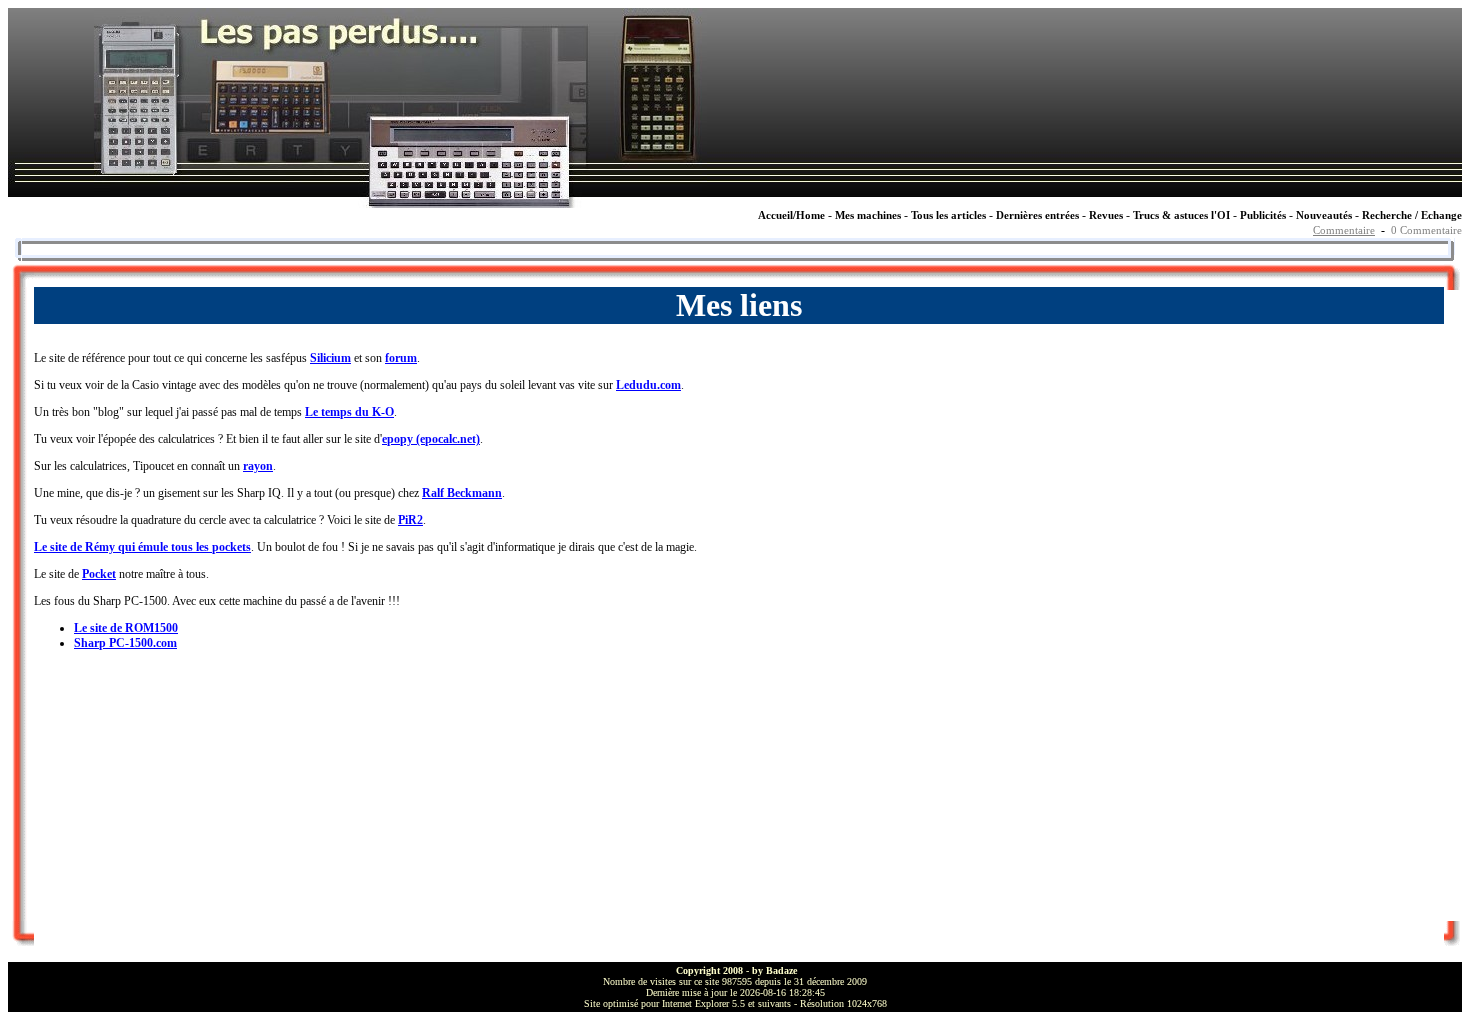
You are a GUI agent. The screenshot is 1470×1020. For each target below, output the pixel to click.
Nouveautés (1324, 215)
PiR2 (410, 520)
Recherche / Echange (1412, 215)
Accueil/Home (791, 215)
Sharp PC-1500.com (125, 643)
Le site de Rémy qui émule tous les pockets (142, 547)
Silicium (330, 358)
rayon (258, 466)
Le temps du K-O (349, 412)
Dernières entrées (1037, 215)
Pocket (99, 574)
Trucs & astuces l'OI (1181, 215)
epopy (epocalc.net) (431, 439)
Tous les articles (948, 215)
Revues (1106, 215)
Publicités (1263, 215)
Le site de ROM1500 (126, 628)
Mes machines (868, 215)
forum (401, 358)
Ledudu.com (648, 385)
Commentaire (1344, 230)
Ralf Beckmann (462, 493)
